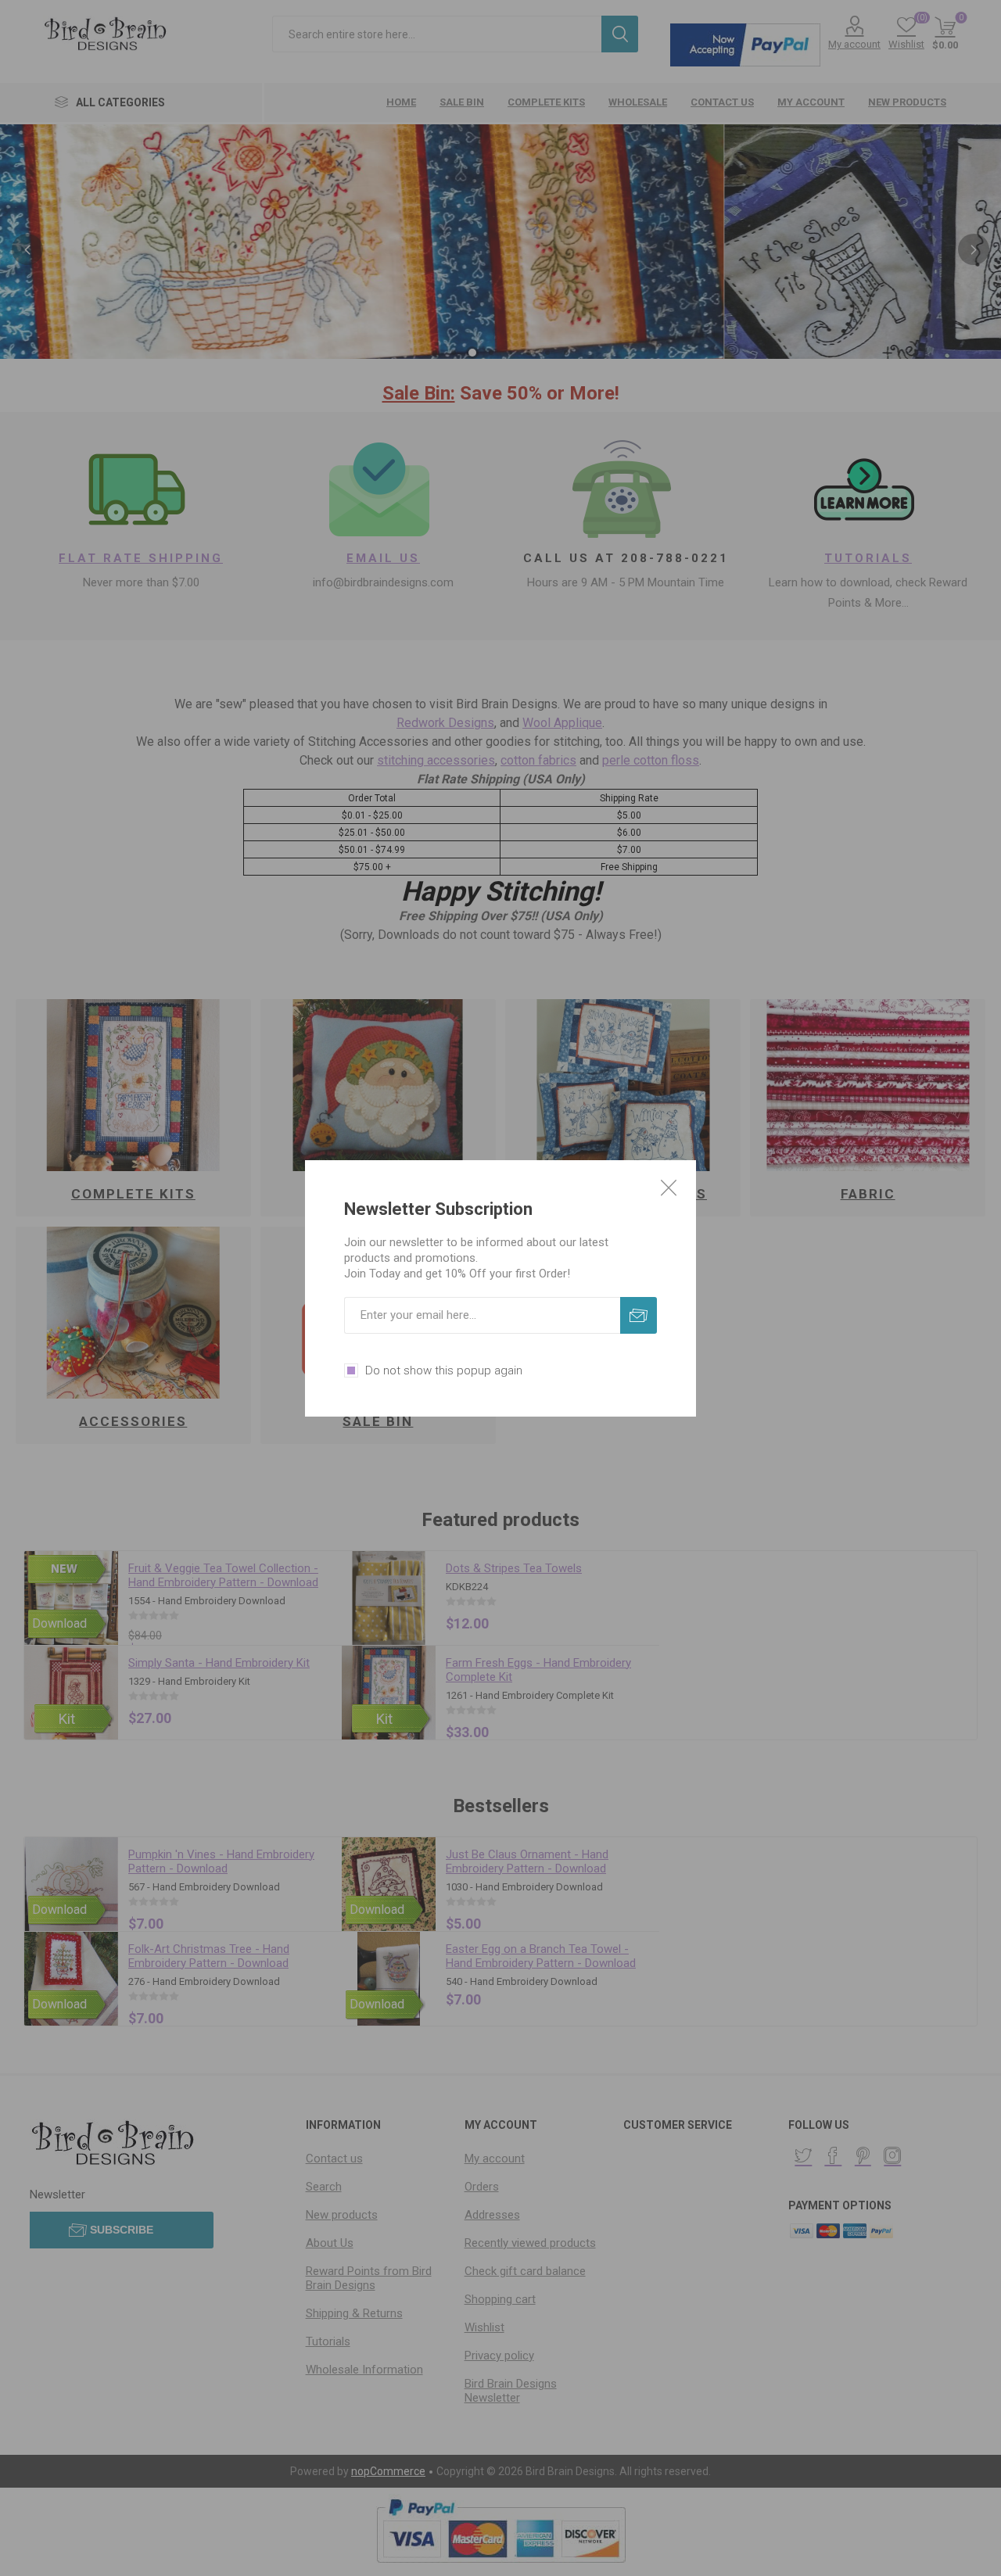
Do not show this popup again (444, 1370)
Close (669, 1188)
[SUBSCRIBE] (639, 1315)
